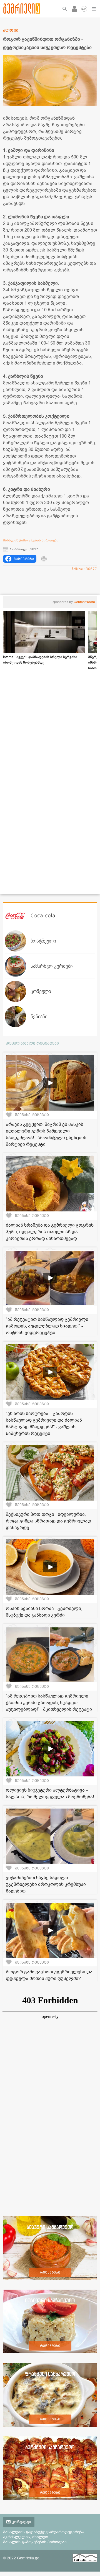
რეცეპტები (50, 2272)
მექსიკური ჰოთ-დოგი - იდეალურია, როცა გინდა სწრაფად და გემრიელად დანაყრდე (48, 1521)
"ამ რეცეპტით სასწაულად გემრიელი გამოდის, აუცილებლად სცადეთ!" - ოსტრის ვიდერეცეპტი (47, 1326)
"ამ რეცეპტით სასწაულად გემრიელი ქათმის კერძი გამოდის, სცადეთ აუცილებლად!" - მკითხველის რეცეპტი (49, 1703)
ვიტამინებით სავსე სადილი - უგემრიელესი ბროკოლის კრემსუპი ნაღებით (46, 1884)
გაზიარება (24, 559)
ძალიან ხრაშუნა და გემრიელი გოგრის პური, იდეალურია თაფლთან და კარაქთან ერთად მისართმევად (50, 1232)
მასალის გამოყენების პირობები (31, 540)
